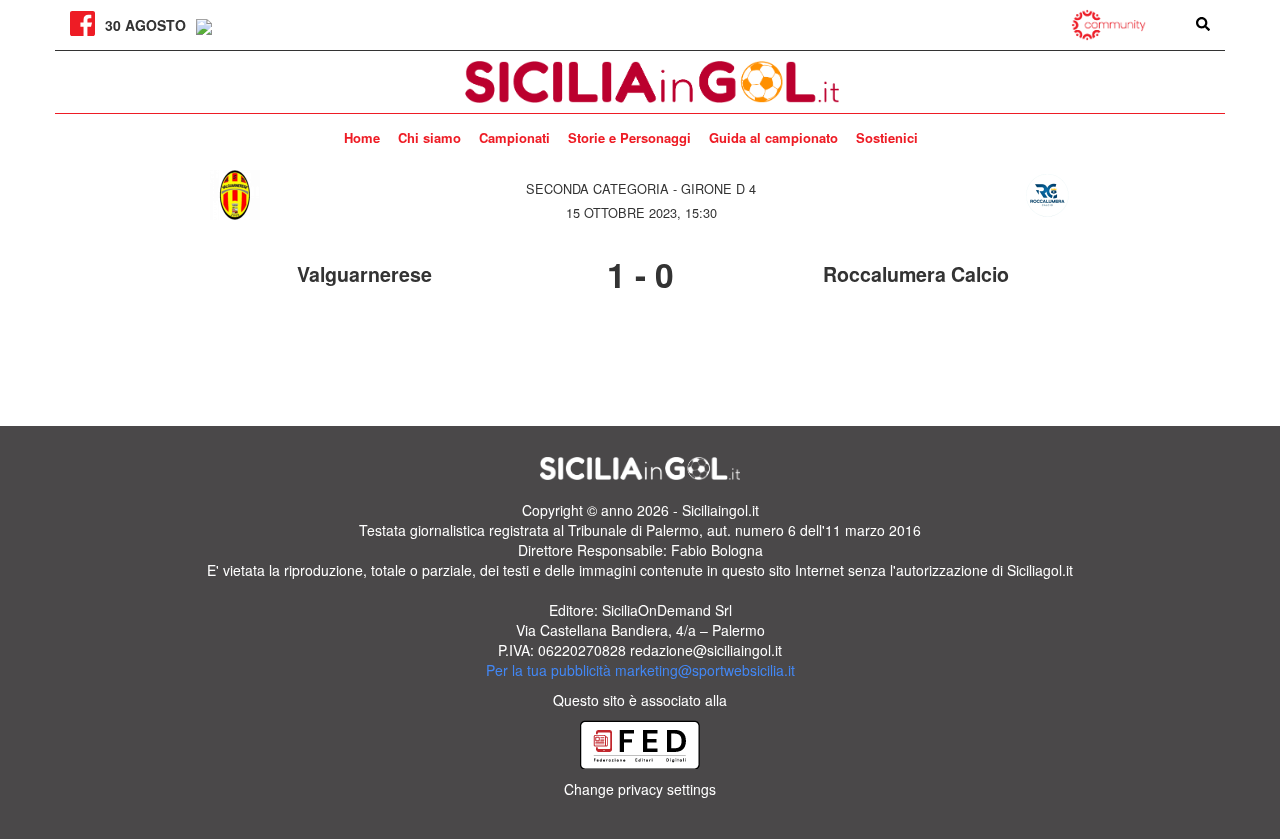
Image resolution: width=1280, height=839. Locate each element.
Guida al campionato (773, 137)
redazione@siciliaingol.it (706, 650)
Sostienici (887, 137)
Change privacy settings (640, 789)
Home (362, 137)
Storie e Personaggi (629, 137)
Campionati (514, 137)
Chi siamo (429, 137)
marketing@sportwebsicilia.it (705, 670)
